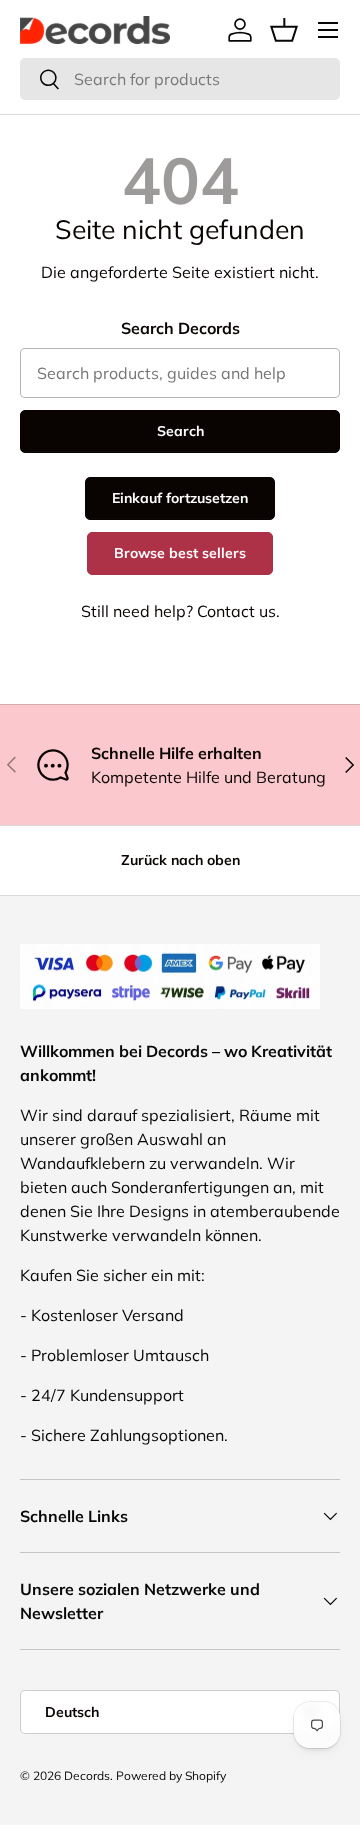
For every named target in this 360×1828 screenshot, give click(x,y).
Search (180, 431)
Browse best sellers (180, 553)
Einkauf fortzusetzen (180, 498)
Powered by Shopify (171, 1775)
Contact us (236, 611)
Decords (87, 1775)
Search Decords (180, 328)
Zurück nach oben (180, 860)
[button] (284, 30)
